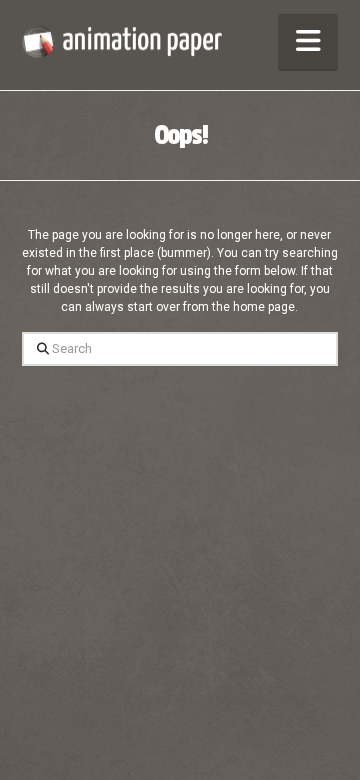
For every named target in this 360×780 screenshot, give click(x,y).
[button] (308, 41)
